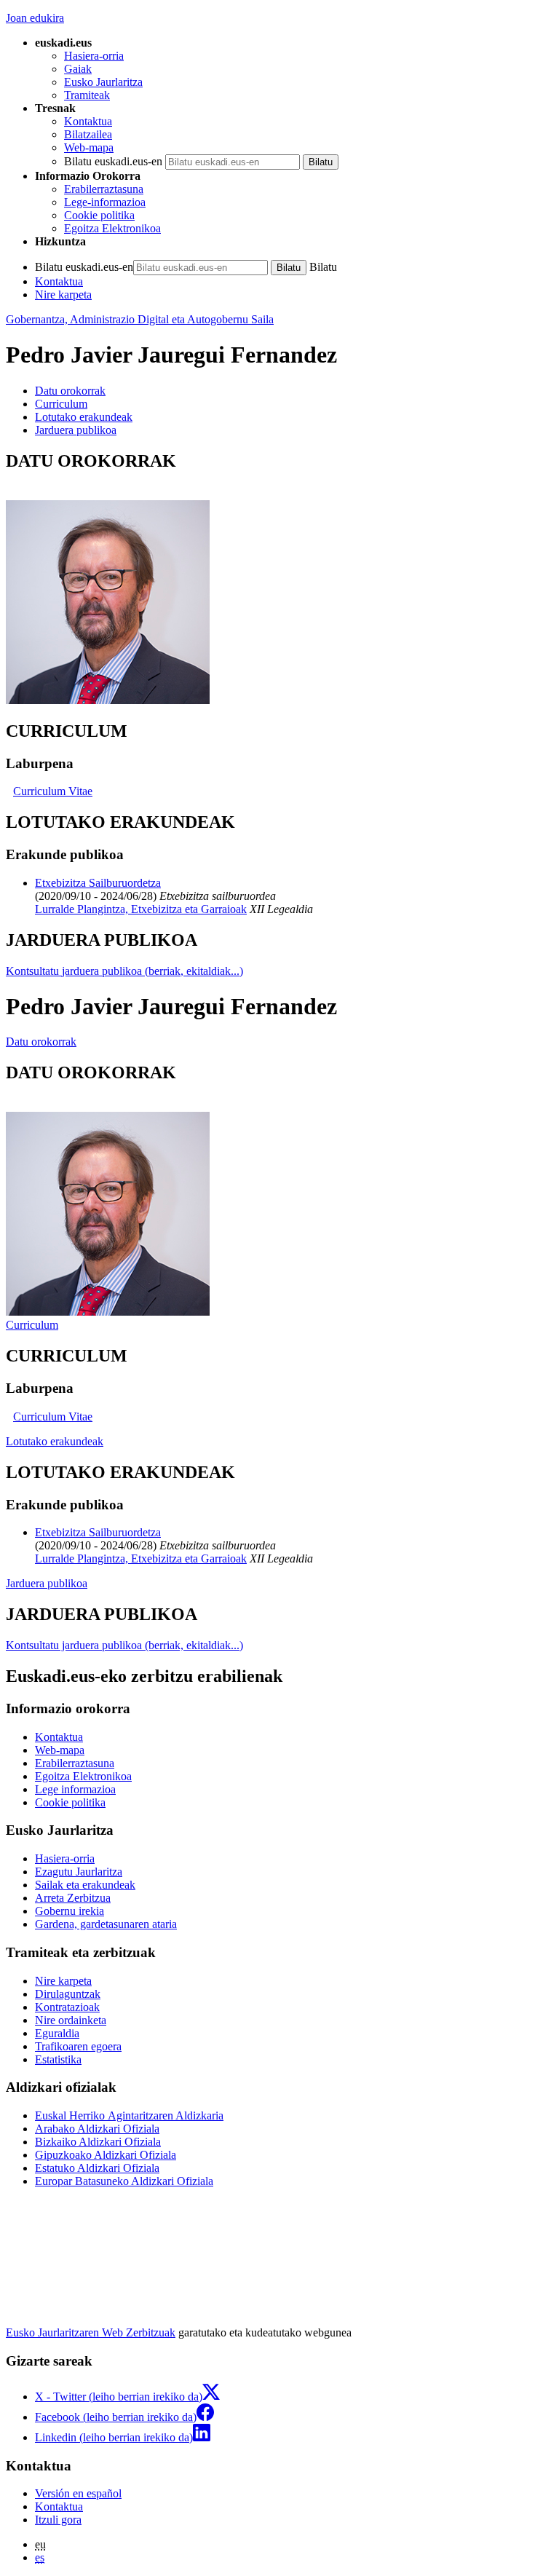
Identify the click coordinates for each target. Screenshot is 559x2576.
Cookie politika (99, 215)
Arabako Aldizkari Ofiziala (97, 2129)
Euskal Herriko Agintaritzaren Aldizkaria (129, 2115)
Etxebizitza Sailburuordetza (98, 883)
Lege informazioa (75, 1789)
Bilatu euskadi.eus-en (113, 161)
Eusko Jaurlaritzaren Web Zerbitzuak (91, 2332)
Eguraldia (57, 2033)
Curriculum (32, 1325)
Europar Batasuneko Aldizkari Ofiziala (124, 2181)
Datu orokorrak (41, 1042)
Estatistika (58, 2059)
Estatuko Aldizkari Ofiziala (97, 2168)
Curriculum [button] (61, 404)
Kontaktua (88, 121)
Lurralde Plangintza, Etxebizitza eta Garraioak (141, 909)
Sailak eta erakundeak (85, 1885)
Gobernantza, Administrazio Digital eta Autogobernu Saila (140, 319)
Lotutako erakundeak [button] (84, 417)
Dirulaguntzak (68, 1994)
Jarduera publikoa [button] (76, 430)
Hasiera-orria (94, 56)
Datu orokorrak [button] (70, 391)
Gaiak (78, 69)
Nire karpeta (63, 295)
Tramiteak (87, 95)
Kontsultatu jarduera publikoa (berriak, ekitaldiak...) (124, 971)
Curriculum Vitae (53, 791)
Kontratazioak (67, 2007)
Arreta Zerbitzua (73, 1898)
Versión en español (78, 2493)
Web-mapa (89, 147)
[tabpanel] (279, 579)
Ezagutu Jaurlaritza (79, 1872)
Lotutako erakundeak (55, 1441)
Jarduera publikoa (47, 1583)
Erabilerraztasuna (104, 189)
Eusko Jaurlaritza (103, 82)
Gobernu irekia (70, 1911)
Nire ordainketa (71, 2020)
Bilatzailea (88, 134)
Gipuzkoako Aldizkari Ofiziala (106, 2155)
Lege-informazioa (105, 202)
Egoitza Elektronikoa (112, 228)
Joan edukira (35, 18)
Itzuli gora (58, 2520)
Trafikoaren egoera (78, 2046)
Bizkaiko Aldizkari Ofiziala (98, 2142)
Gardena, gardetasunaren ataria (106, 1924)
